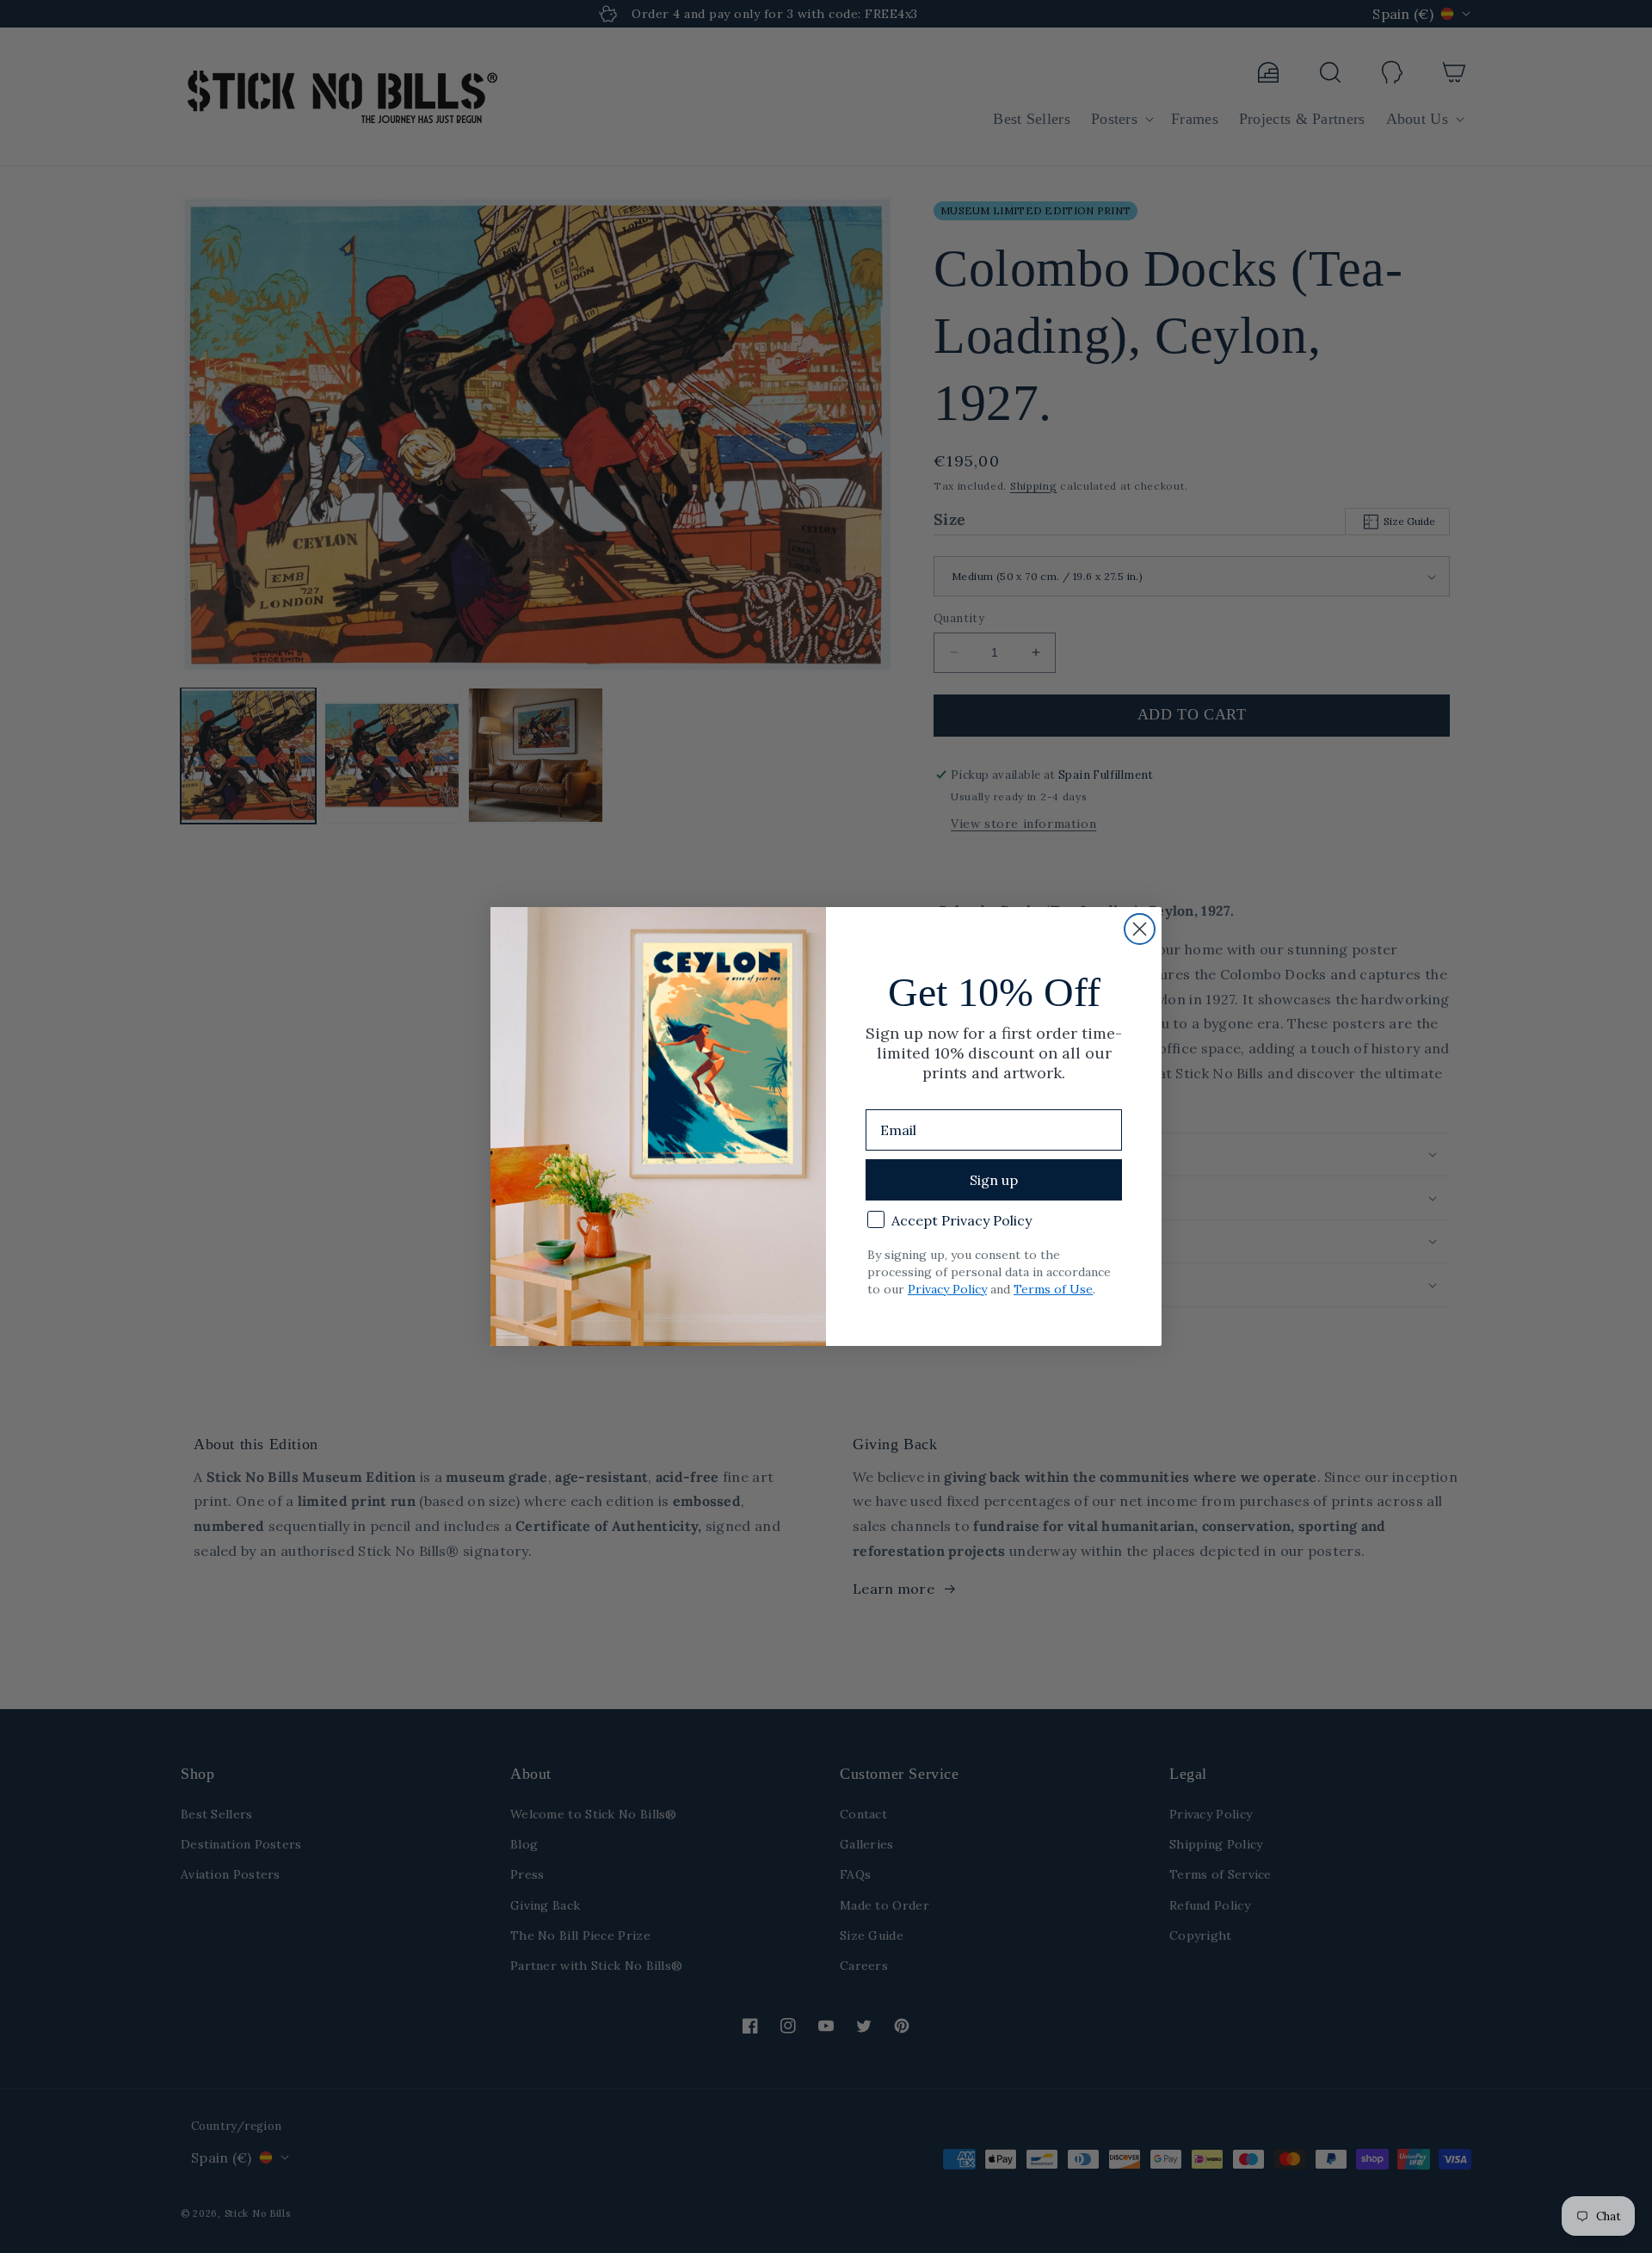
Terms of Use (1053, 1289)
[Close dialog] (1140, 929)
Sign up (994, 1180)
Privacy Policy (947, 1289)
